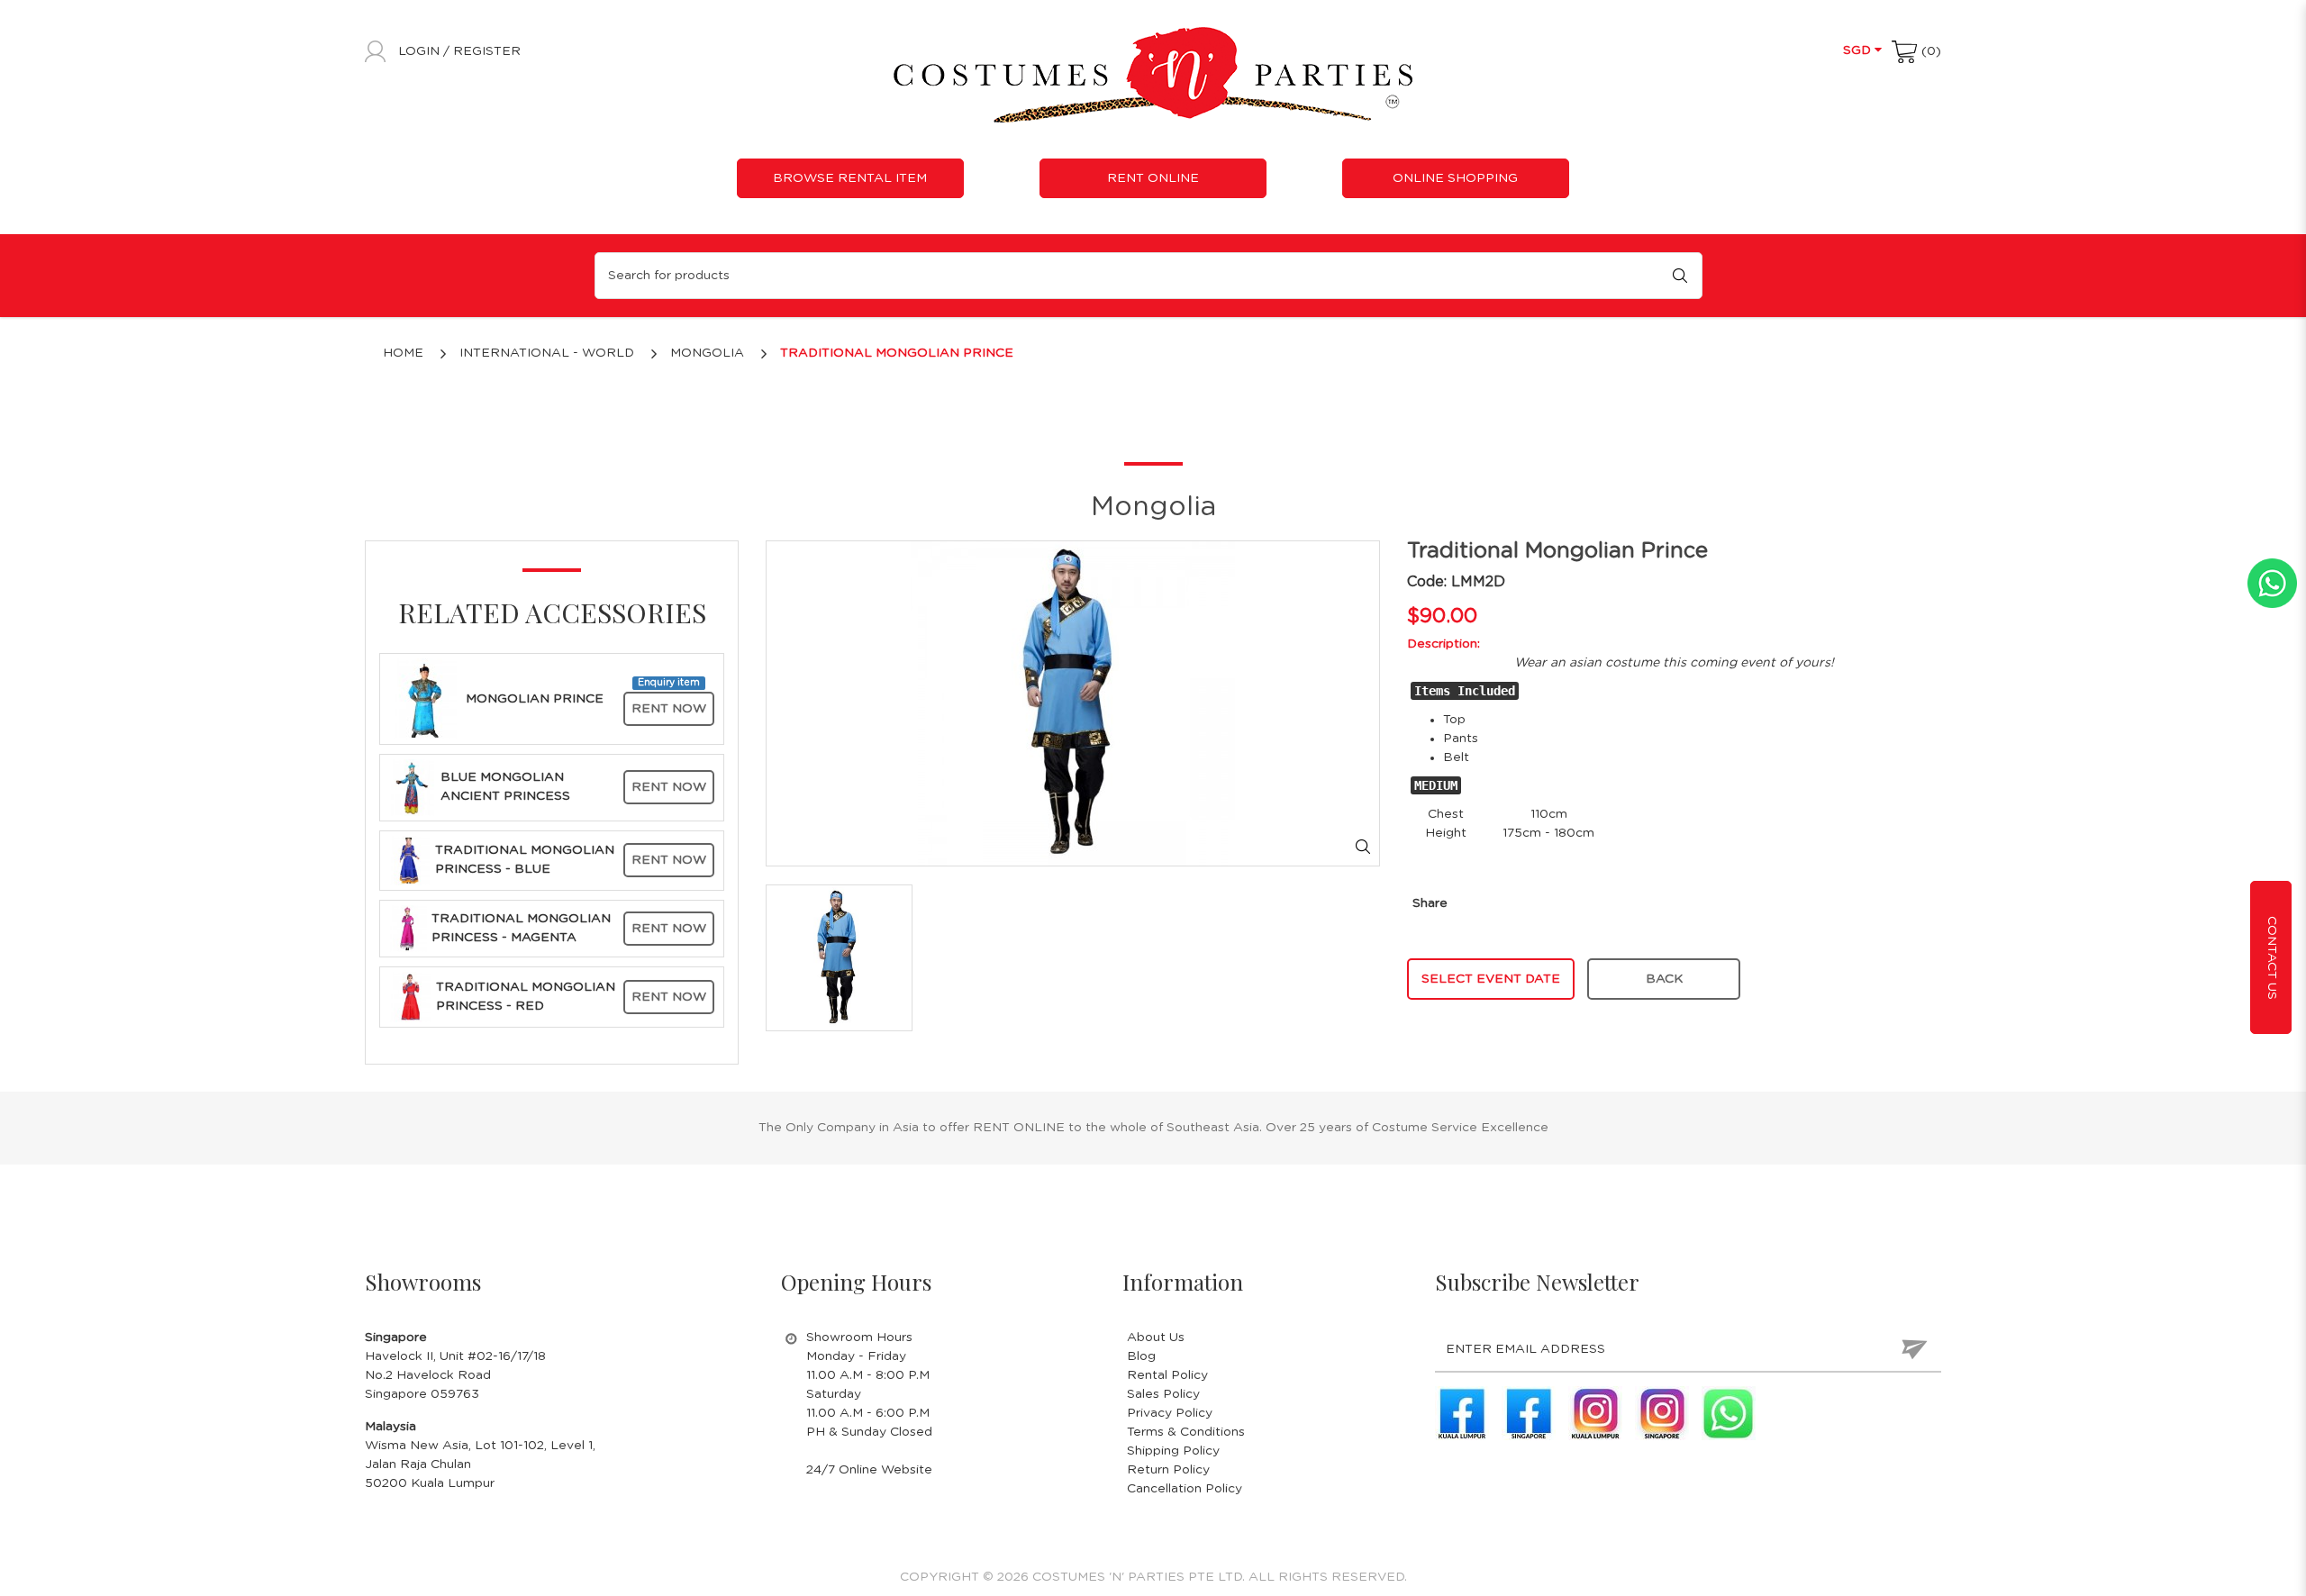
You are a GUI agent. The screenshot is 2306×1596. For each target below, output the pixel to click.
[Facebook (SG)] (1529, 1413)
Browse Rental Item (850, 178)
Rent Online (1153, 178)
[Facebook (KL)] (1462, 1413)
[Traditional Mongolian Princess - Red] (410, 997)
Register (487, 51)
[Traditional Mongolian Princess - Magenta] (408, 928)
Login (421, 51)
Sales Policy (1163, 1394)
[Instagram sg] (1662, 1413)
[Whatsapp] (1729, 1413)
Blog (1141, 1356)
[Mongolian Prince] (425, 699)
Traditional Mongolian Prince (897, 353)
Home (403, 353)
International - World (547, 353)
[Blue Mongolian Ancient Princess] (413, 787)
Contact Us (2272, 958)
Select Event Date (1491, 979)
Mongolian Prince (535, 699)
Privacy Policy (1170, 1413)
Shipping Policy (1173, 1451)
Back (1664, 979)
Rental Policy (1167, 1375)
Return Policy (1168, 1470)
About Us (1156, 1338)
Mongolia (707, 353)
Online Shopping (1455, 178)
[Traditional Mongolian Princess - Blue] (410, 860)
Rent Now (669, 709)
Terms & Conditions (1186, 1432)
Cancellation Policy (1185, 1489)
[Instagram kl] (1595, 1413)
